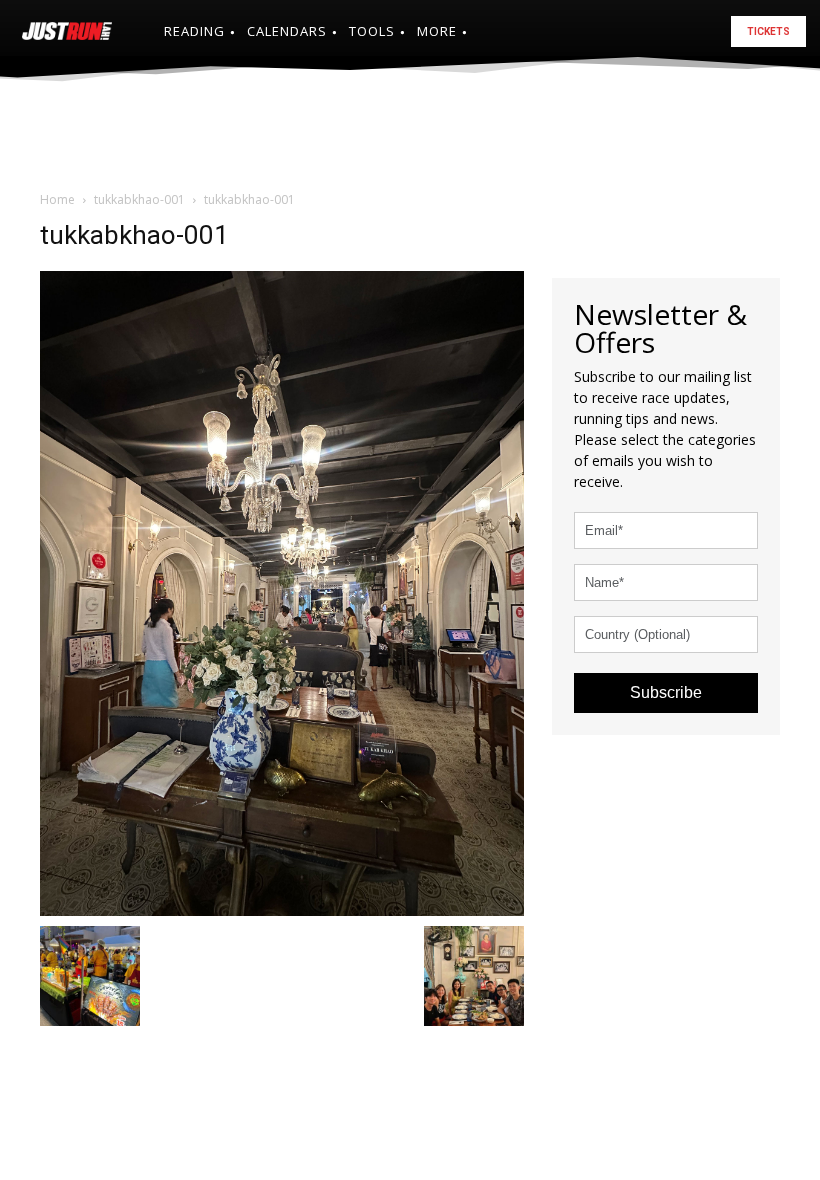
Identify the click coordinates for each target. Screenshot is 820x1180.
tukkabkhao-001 (139, 199)
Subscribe (666, 692)
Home (57, 199)
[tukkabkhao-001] (282, 591)
